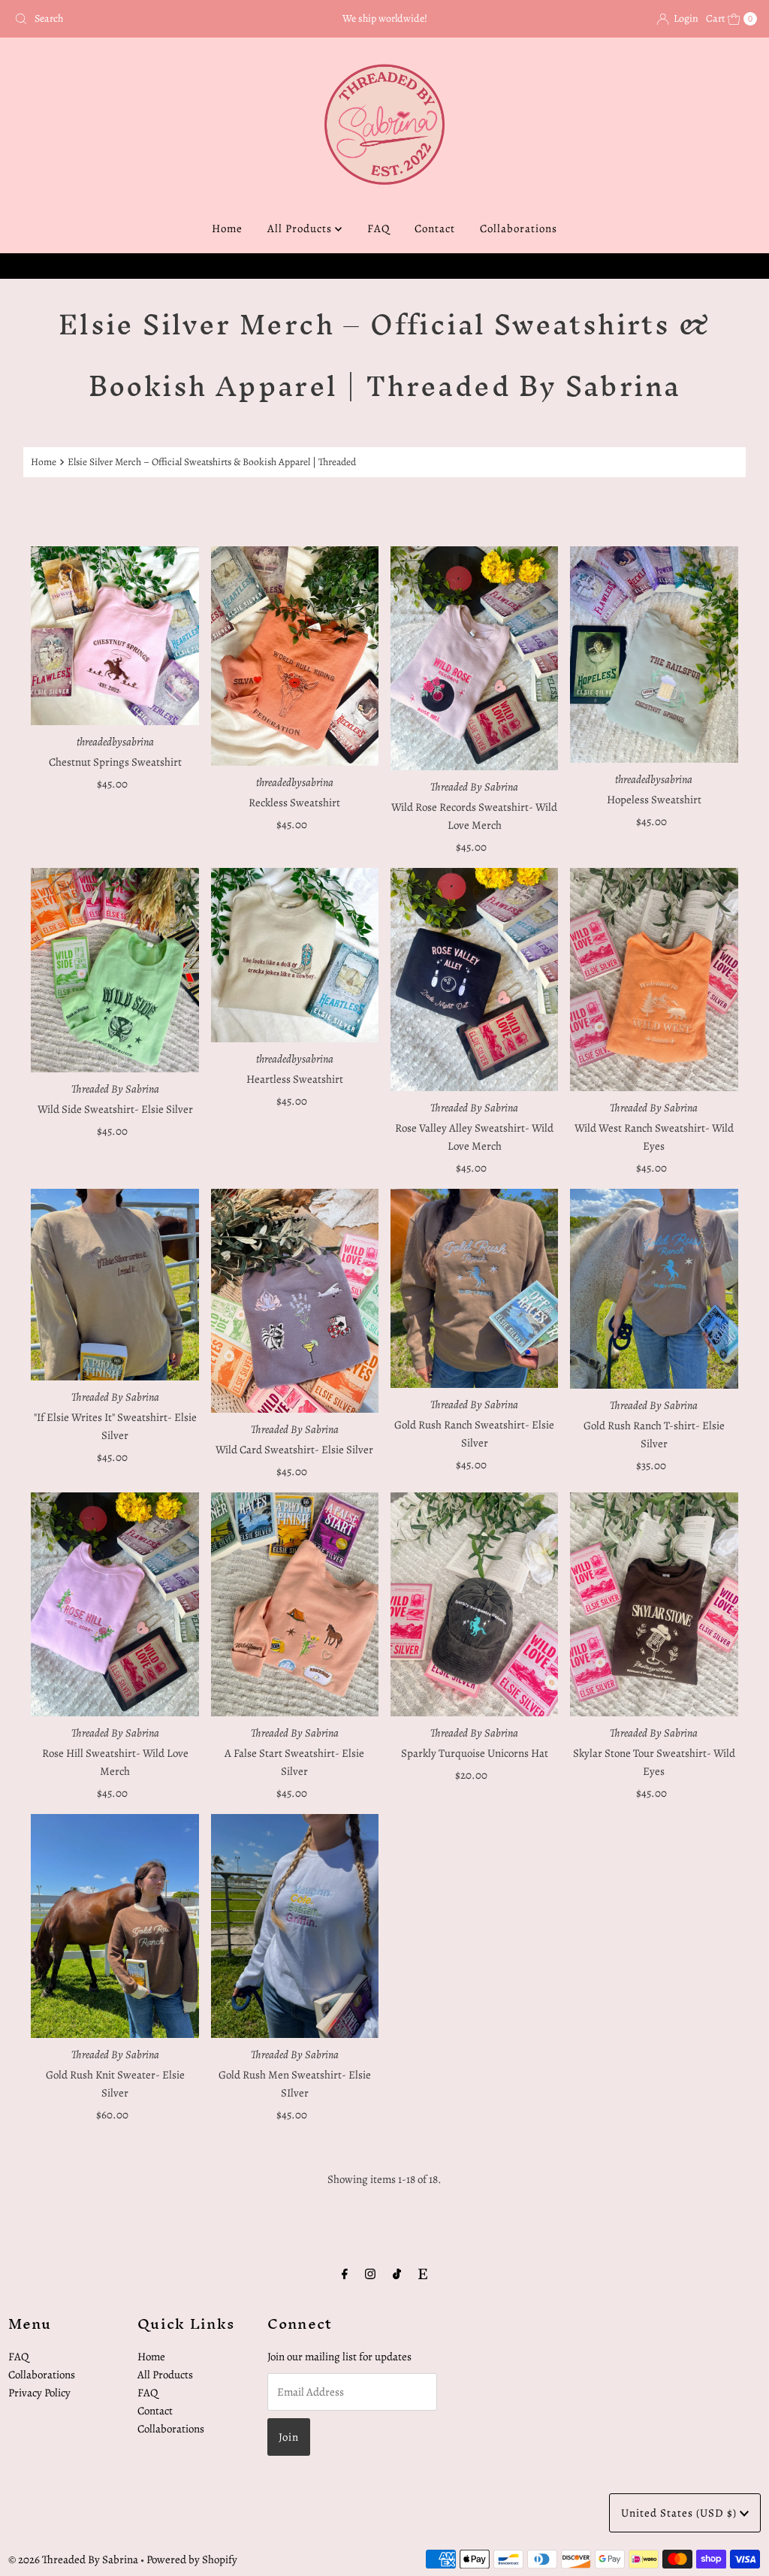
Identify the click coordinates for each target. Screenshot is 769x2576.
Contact (435, 228)
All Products (301, 228)
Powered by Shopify (192, 2559)
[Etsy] (423, 2274)
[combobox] (130, 19)
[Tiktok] (397, 2274)
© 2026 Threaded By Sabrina (73, 2559)
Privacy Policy (39, 2393)
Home (227, 228)
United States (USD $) (680, 2513)
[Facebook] (345, 2274)
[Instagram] (370, 2274)
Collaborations (519, 228)
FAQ (378, 228)
